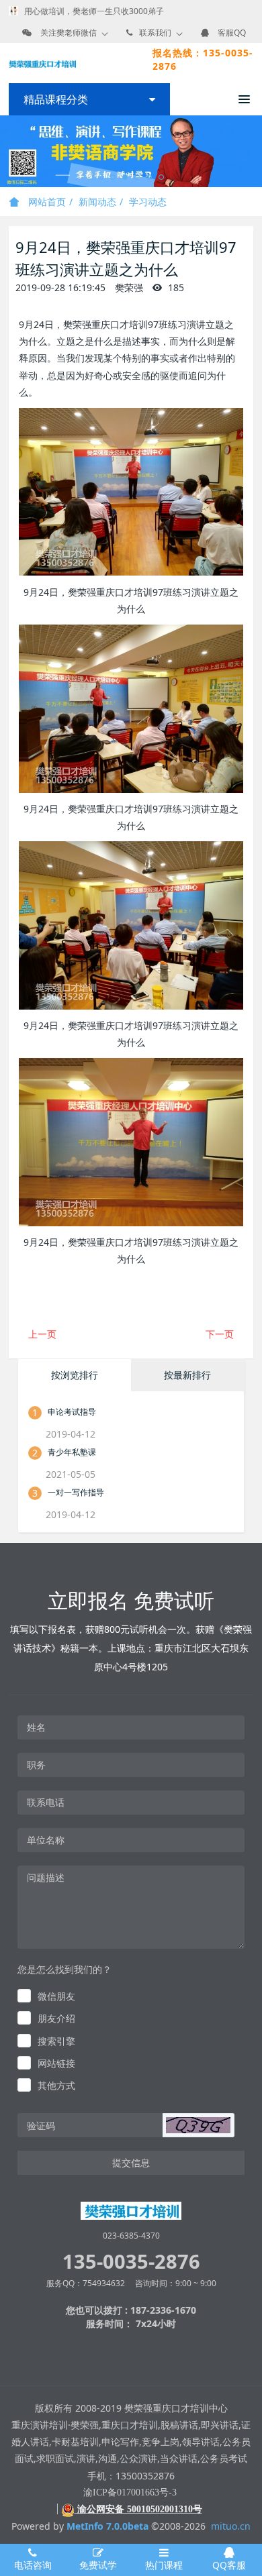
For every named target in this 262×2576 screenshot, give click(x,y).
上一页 (42, 1334)
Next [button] (255, 152)
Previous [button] (7, 152)
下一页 (220, 1334)
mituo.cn (231, 2526)
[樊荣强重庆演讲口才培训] (42, 63)
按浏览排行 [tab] (75, 1375)
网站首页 (46, 202)
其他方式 (56, 2085)
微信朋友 (56, 1996)
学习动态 (148, 202)
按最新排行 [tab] (187, 1375)
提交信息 (131, 2162)
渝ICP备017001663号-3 (130, 2492)
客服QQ (232, 33)
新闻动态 (97, 202)
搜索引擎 (56, 2041)
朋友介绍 (56, 2018)
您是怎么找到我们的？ (64, 1969)
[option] (131, 151)
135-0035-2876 (131, 2261)
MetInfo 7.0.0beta (107, 2526)
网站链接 (56, 2063)
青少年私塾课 (72, 1452)
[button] (198, 2125)
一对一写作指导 (76, 1492)
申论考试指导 (72, 1412)
